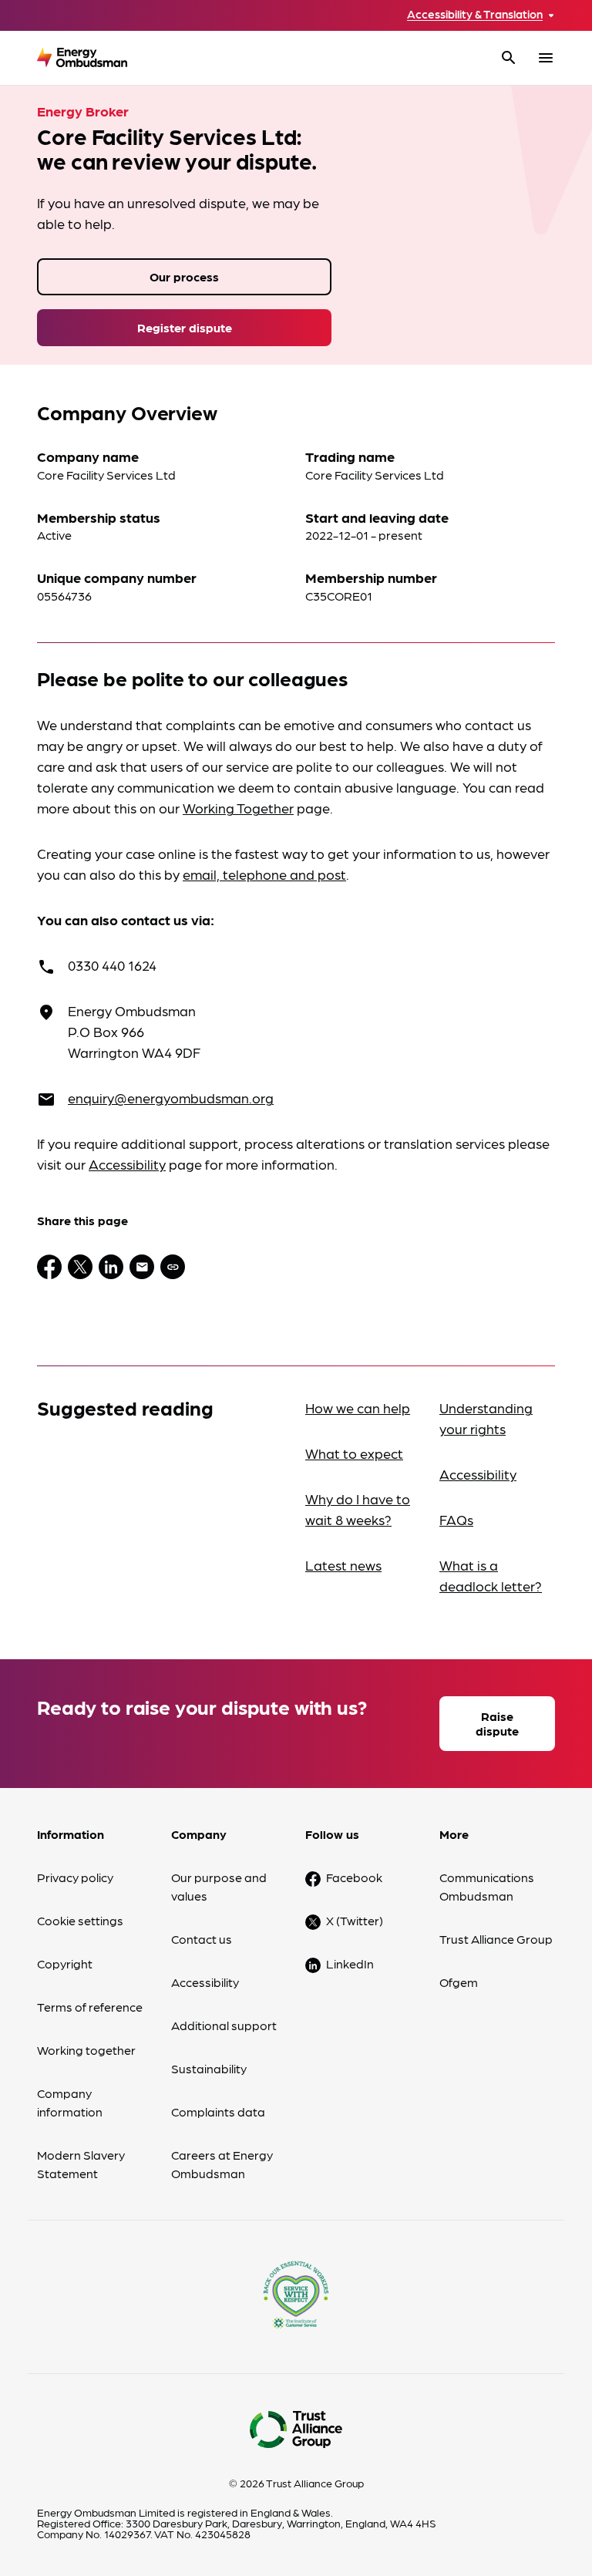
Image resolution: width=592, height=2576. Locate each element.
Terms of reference (90, 2007)
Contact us (202, 1939)
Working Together (238, 808)
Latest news (343, 1565)
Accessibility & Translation (475, 14)
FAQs (456, 1519)
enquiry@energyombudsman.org (171, 1098)
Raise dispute (497, 1723)
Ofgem (459, 1982)
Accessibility (127, 1164)
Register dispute (185, 327)
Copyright (65, 1963)
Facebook (354, 1877)
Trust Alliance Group (496, 1939)
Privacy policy (75, 1877)
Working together (86, 2050)
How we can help (358, 1408)
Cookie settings (80, 1920)
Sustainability (209, 2068)
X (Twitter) (355, 1920)
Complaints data (218, 2111)
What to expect (354, 1453)
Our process (184, 276)
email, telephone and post (264, 874)
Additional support (224, 2025)
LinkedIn (350, 1963)
